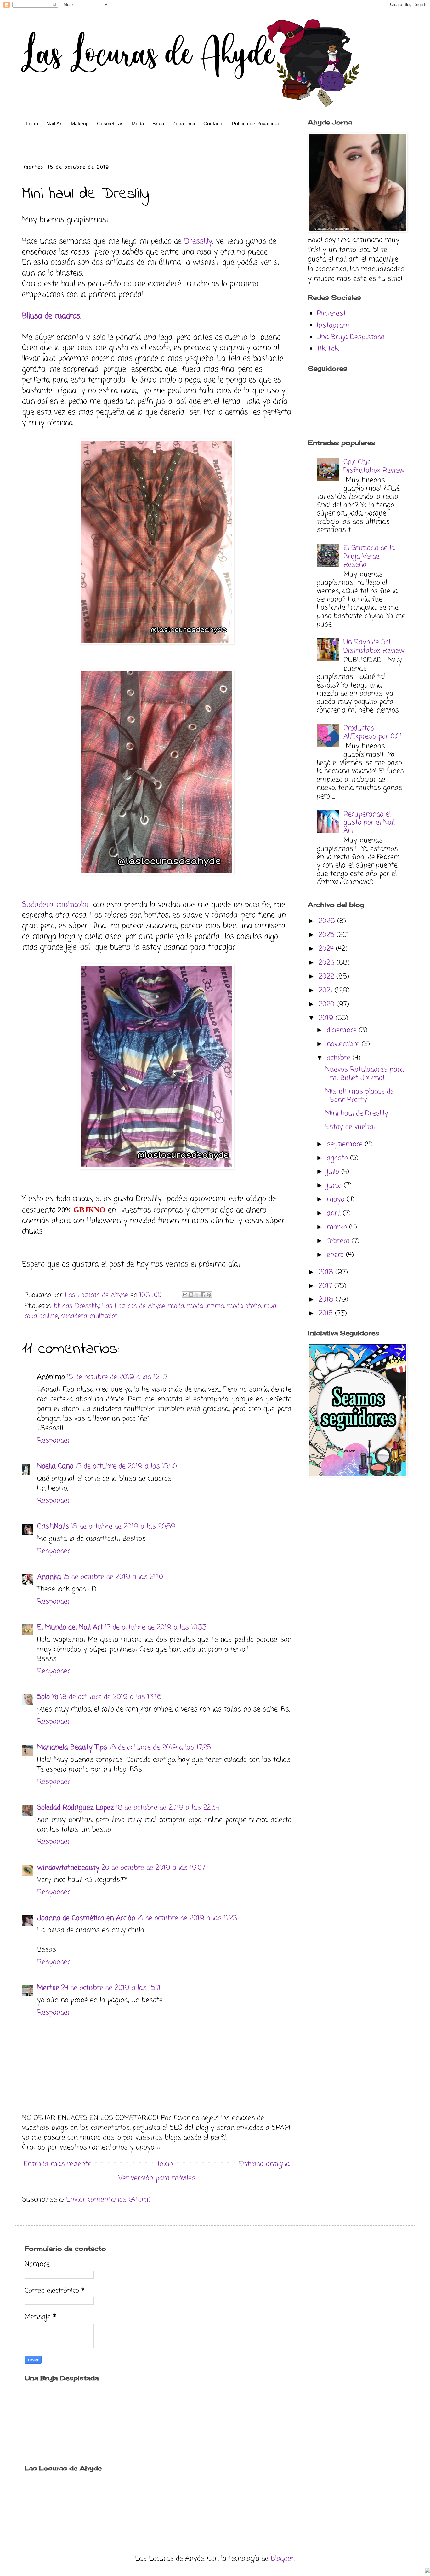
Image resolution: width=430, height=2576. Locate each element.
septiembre (346, 1144)
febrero (339, 1241)
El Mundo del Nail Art (70, 1627)
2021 (327, 991)
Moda (138, 124)
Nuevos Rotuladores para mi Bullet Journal (365, 1074)
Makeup (80, 124)
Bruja (158, 124)
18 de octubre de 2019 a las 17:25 (160, 1747)
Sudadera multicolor (56, 905)
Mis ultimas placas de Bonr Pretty (359, 1096)
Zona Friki (184, 124)
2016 (327, 1300)
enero (336, 1255)
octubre (340, 1058)
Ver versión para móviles (157, 2178)
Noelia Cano (55, 1466)
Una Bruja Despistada (351, 337)
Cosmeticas (110, 124)
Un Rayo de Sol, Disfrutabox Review (374, 646)
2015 (327, 1314)
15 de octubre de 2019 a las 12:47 (117, 1377)
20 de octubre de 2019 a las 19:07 (153, 1868)
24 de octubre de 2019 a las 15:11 (111, 1988)
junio (335, 1186)
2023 (328, 963)
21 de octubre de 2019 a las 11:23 (187, 1918)
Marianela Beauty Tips (72, 1747)
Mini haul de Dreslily (357, 1113)
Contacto (213, 124)
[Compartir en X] (197, 1295)
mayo (337, 1199)
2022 (327, 977)
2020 (328, 1004)
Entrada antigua (264, 2164)
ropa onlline (41, 1316)
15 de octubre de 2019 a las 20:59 (123, 1527)
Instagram (333, 326)
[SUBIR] (427, 2571)
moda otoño (244, 1306)
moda (176, 1306)
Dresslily (198, 242)
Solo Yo (48, 1697)
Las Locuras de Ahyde (134, 1306)
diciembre (343, 1030)
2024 (327, 949)
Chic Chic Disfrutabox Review (374, 466)
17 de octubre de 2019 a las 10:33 (156, 1627)
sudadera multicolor (89, 1316)
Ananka (49, 1577)
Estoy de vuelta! (350, 1127)
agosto (338, 1158)
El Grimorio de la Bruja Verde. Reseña (369, 556)
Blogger (282, 2559)
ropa (270, 1306)
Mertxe (48, 1988)
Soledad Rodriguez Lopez (76, 1808)
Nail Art (54, 124)
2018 (327, 1272)
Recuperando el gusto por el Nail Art (369, 823)
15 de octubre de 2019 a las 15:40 (126, 1466)
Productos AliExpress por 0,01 (373, 732)
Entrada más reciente (58, 2164)
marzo (338, 1227)
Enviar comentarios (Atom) (108, 2200)
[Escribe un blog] (191, 1295)
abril (335, 1213)
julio (334, 1172)
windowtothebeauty (68, 1868)
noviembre (344, 1044)
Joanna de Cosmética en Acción (86, 1918)
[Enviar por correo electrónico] (185, 1295)
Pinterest (331, 314)
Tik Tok (328, 349)
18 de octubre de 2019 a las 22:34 (167, 1808)
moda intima (206, 1306)
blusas (63, 1306)
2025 (328, 935)
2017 (326, 1286)
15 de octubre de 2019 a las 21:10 (113, 1577)
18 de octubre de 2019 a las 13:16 (111, 1697)
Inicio (32, 124)
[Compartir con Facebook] (203, 1295)
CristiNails (53, 1527)
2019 (327, 1018)
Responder (54, 1441)
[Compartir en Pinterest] (209, 1295)
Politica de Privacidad (256, 124)
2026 (328, 921)
